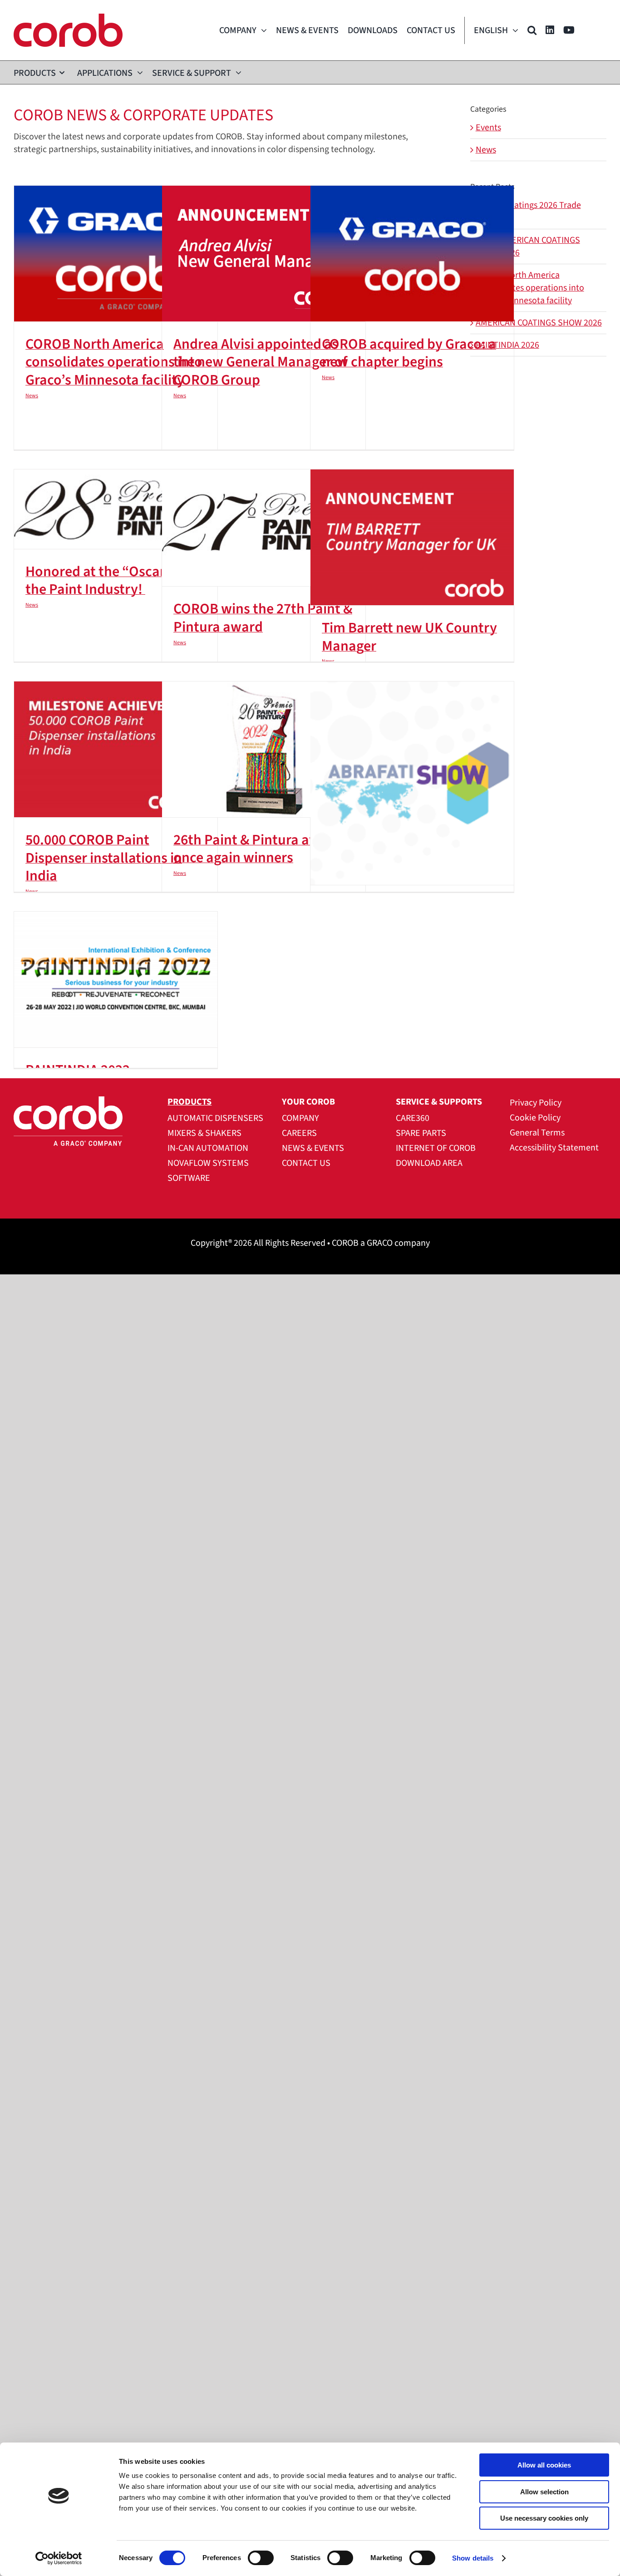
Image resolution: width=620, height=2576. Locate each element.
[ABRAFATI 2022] (412, 783)
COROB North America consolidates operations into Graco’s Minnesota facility (114, 362)
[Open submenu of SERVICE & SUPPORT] (236, 72)
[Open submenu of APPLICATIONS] (138, 72)
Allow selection (544, 2492)
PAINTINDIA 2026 (507, 345)
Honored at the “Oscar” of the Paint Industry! (106, 581)
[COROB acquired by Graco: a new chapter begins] (412, 254)
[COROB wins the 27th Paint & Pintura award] (264, 528)
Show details (473, 2558)
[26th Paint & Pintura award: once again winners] (264, 749)
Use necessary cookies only (544, 2518)
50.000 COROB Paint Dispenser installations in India (104, 858)
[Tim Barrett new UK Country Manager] (412, 537)
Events (488, 128)
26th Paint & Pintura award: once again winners (259, 849)
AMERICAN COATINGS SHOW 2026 (539, 323)
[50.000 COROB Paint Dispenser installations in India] (116, 749)
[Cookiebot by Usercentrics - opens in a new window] (59, 2558)
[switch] (261, 2558)
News (32, 396)
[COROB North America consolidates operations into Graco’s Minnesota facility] (116, 254)
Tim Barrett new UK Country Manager (409, 637)
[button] (532, 30)
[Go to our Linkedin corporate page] (550, 30)
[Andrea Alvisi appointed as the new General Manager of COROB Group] (264, 254)
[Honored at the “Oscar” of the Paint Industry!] (116, 509)
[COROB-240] (68, 18)
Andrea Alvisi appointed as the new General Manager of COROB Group (260, 362)
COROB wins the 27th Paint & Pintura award (263, 618)
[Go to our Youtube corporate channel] (569, 30)
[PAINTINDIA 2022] (116, 980)
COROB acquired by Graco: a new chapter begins (409, 353)
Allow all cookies (544, 2465)
